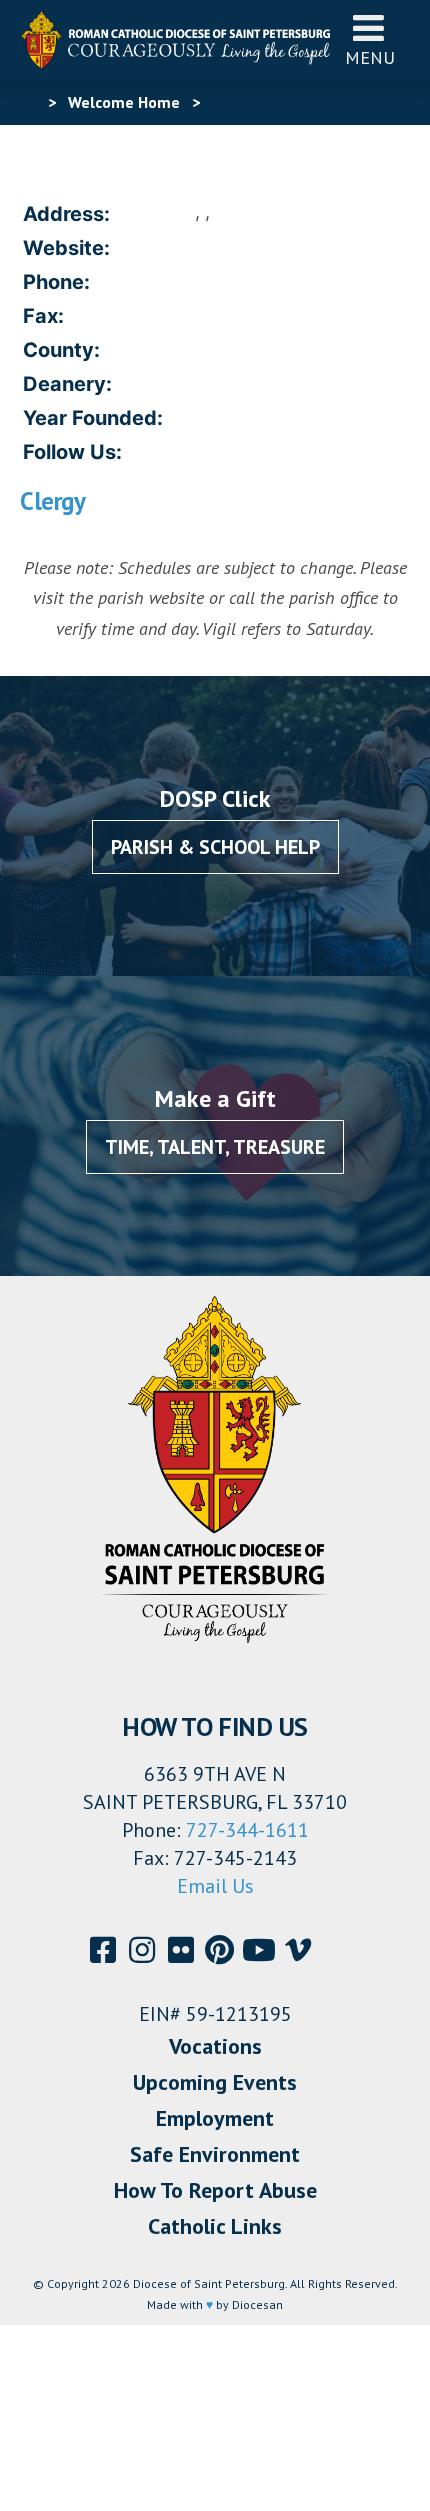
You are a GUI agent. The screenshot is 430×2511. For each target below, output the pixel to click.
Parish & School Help (215, 847)
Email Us (215, 1886)
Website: (66, 248)
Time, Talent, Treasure (215, 1147)
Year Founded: (93, 418)
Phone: (56, 282)
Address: (66, 214)
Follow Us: (72, 452)
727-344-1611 (247, 1830)
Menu (370, 57)
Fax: (43, 316)
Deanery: (67, 384)
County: (61, 350)
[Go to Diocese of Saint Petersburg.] (28, 102)
